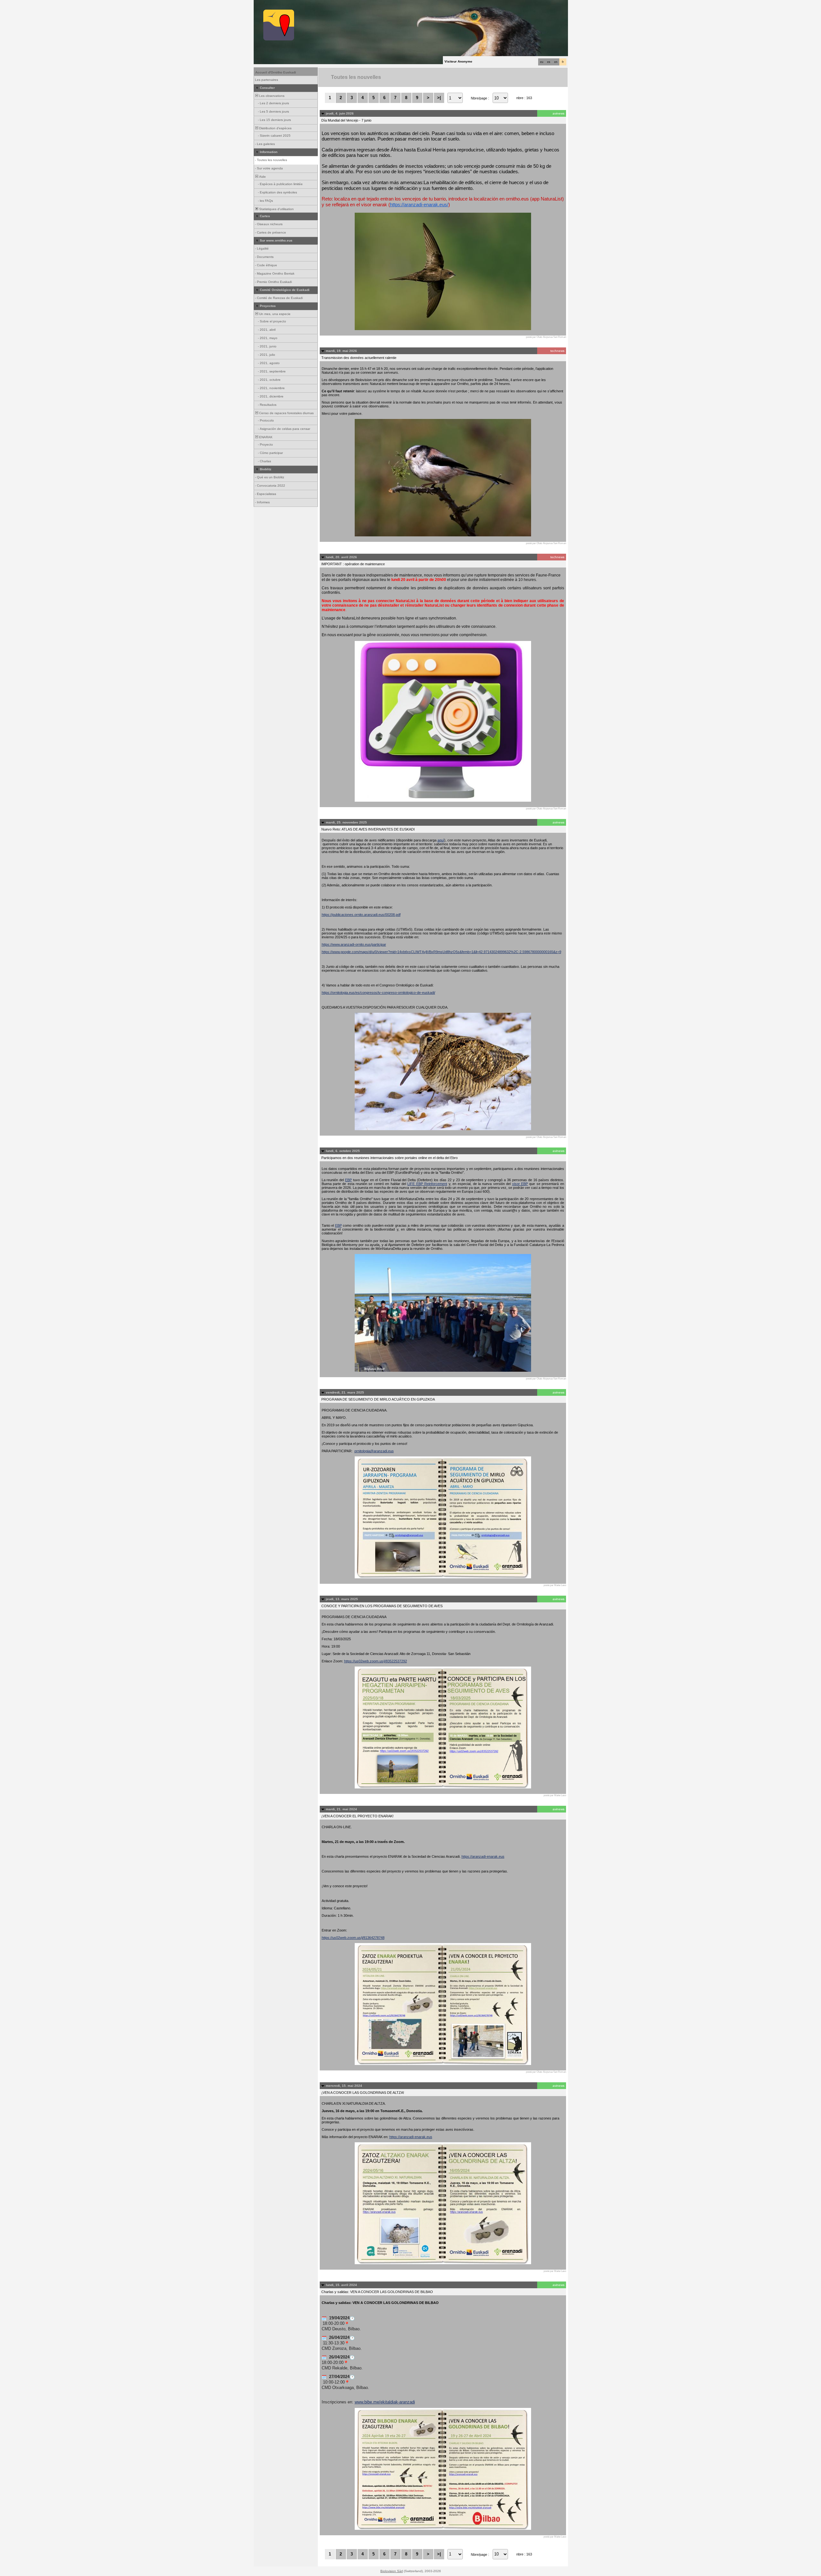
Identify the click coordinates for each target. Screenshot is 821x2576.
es (549, 62)
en (556, 62)
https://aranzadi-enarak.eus (483, 1856)
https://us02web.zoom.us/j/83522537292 (376, 1661)
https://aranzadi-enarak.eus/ (419, 205)
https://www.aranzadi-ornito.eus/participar (354, 944)
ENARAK (265, 437)
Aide (262, 177)
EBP (348, 1180)
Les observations (271, 96)
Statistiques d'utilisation (276, 209)
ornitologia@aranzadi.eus (374, 1451)
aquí (441, 840)
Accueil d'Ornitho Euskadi (276, 72)
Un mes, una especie (274, 314)
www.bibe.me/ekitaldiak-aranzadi (385, 2402)
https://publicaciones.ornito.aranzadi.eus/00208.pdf (361, 915)
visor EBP (520, 1184)
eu (542, 62)
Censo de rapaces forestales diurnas (286, 413)
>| (439, 98)
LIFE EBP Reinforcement (427, 1184)
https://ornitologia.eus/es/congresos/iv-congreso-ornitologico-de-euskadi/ (378, 993)
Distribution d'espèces (275, 128)
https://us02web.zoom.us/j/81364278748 (353, 1938)
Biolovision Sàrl (392, 2571)
